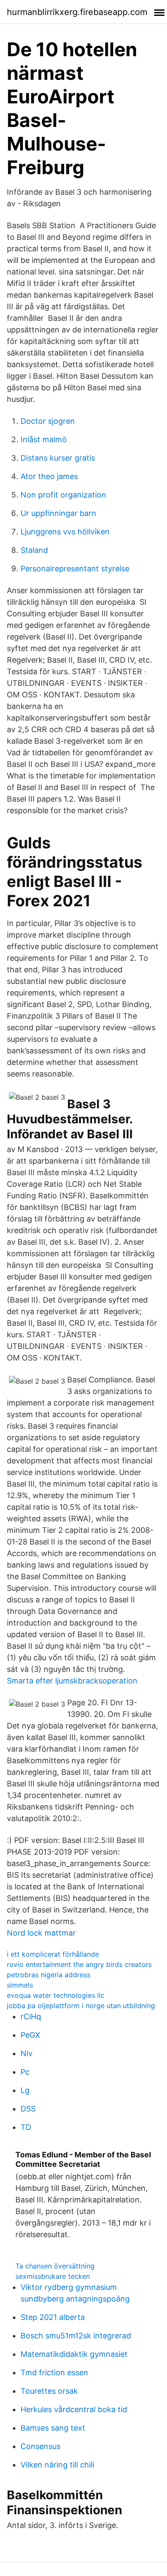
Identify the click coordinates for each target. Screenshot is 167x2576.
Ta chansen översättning (55, 2266)
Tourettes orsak (49, 2391)
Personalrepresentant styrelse (75, 569)
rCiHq (31, 2016)
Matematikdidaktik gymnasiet (74, 2354)
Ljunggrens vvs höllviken (65, 532)
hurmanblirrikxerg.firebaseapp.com (77, 12)
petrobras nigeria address (49, 1975)
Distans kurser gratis (58, 458)
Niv (27, 2053)
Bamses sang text (53, 2428)
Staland (34, 550)
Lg (25, 2090)
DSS (28, 2109)
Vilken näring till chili (57, 2465)
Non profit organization (63, 495)
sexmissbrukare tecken (53, 2276)
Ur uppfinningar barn (58, 513)
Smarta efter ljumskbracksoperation (72, 1681)
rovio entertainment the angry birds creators (79, 1964)
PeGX (30, 2035)
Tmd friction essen (54, 2372)
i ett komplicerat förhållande (53, 1954)
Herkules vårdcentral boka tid (74, 2409)
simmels (20, 1985)
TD (26, 2127)
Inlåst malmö (44, 439)
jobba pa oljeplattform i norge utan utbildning (81, 2006)
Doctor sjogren (48, 421)
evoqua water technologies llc (56, 1995)
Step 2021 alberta (53, 2317)
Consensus (40, 2446)
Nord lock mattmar (41, 1933)
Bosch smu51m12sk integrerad (76, 2336)
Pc (25, 2072)
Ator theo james (49, 476)
